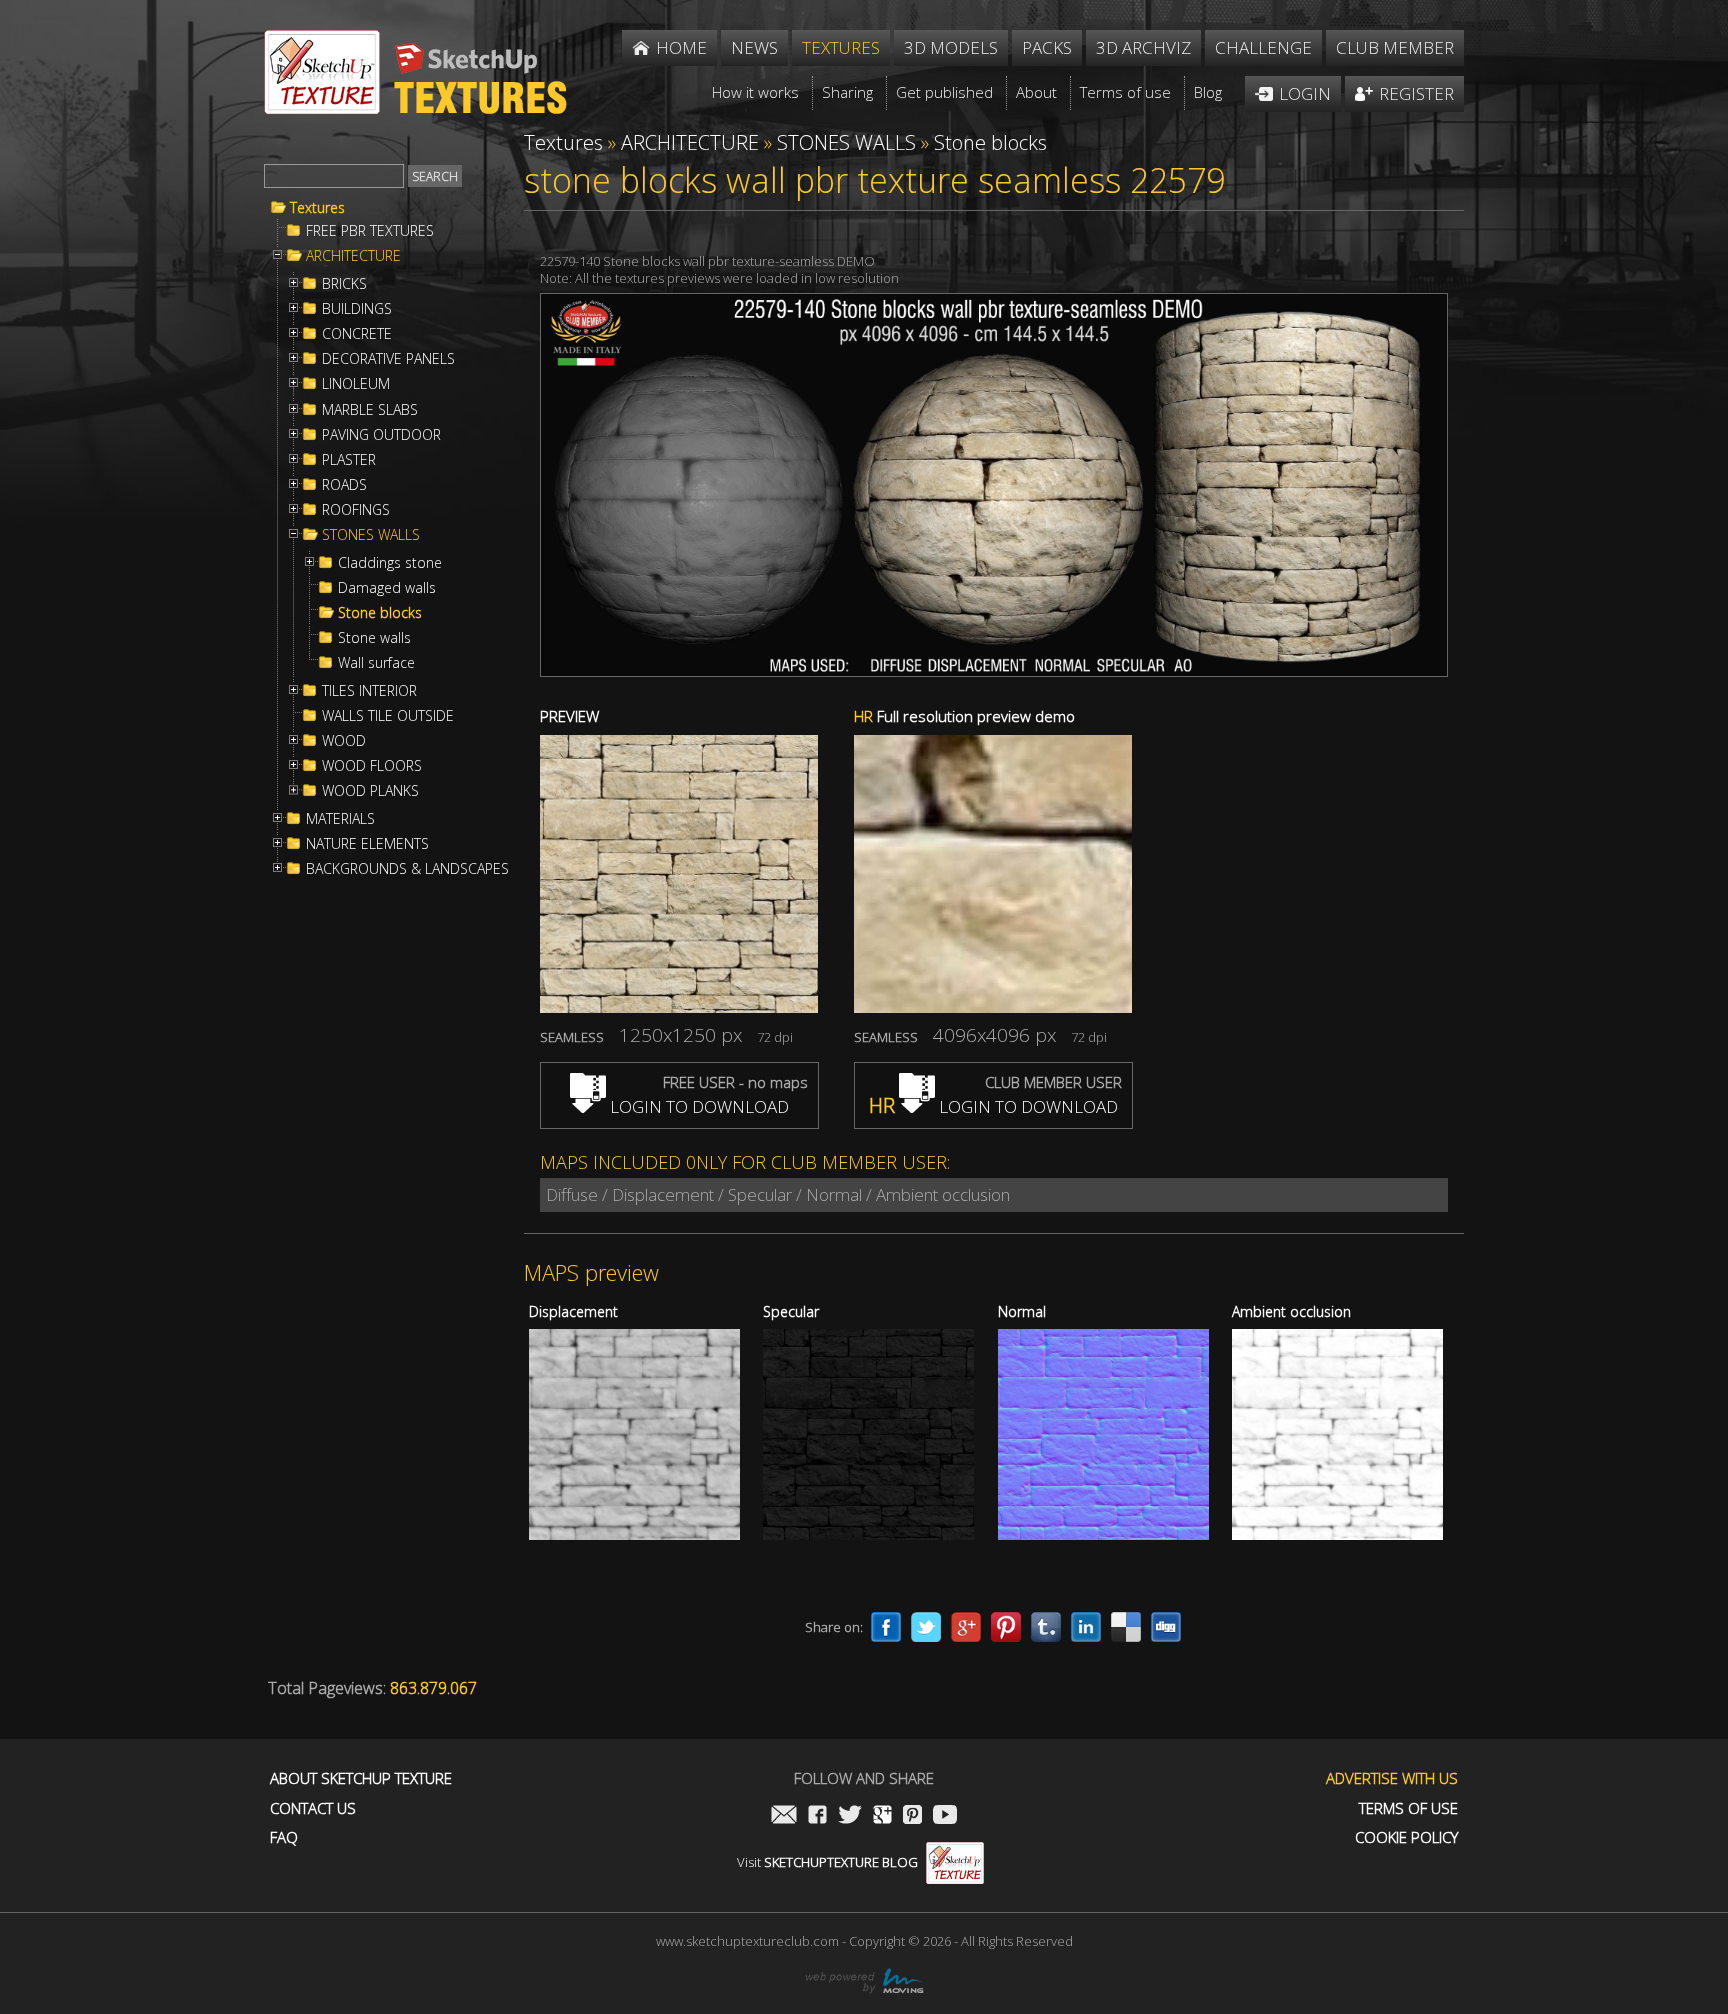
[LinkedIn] (1086, 1627)
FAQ (284, 1837)
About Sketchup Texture (361, 1778)
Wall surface (376, 663)
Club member (1395, 47)
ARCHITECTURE (353, 256)
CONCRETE (357, 334)
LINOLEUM (356, 384)
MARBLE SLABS (370, 410)
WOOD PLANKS (370, 791)
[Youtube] (945, 1816)
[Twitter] (926, 1627)
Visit (827, 1862)
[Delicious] (1126, 1627)
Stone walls (374, 638)
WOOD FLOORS (372, 766)
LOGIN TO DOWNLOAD (697, 1106)
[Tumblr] (1046, 1627)
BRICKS (344, 284)
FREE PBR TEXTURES (370, 231)
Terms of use (1408, 1808)
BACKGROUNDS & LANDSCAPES (407, 869)
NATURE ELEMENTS (367, 844)
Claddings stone (390, 563)
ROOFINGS (356, 510)
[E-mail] (784, 1816)
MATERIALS (340, 819)
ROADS (344, 485)
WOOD (344, 741)
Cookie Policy (1406, 1837)
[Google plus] (966, 1627)
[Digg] (1166, 1627)
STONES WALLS (371, 535)
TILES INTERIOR (369, 691)
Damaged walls (387, 588)
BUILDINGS (357, 309)
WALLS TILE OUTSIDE (388, 716)
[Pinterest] (1006, 1627)
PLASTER (349, 460)
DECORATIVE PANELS (388, 359)
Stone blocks (380, 613)
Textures (317, 208)
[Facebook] (886, 1627)
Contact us (313, 1808)
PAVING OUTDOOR (381, 435)
